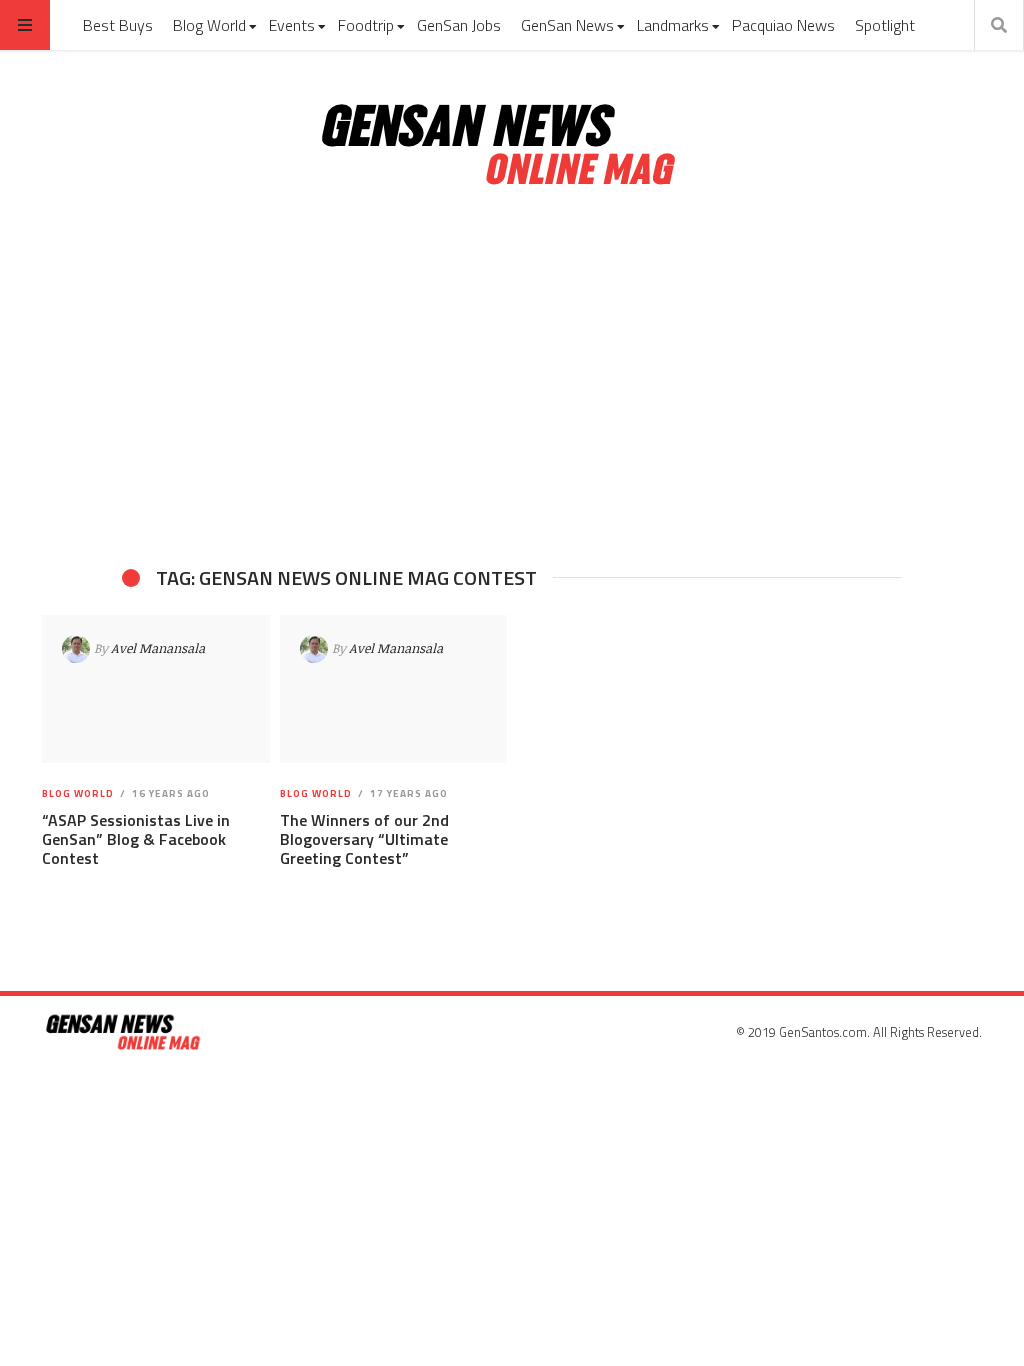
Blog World (209, 25)
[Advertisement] (512, 378)
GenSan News (567, 25)
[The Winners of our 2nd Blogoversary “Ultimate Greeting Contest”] (393, 689)
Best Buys (118, 25)
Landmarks (673, 25)
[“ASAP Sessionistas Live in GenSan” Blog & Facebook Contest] (155, 689)
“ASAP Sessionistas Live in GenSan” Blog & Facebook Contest (136, 839)
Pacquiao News (783, 25)
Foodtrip (366, 25)
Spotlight (885, 25)
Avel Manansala (158, 648)
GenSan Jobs (459, 25)
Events (292, 25)
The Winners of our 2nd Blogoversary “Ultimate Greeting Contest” (364, 839)
